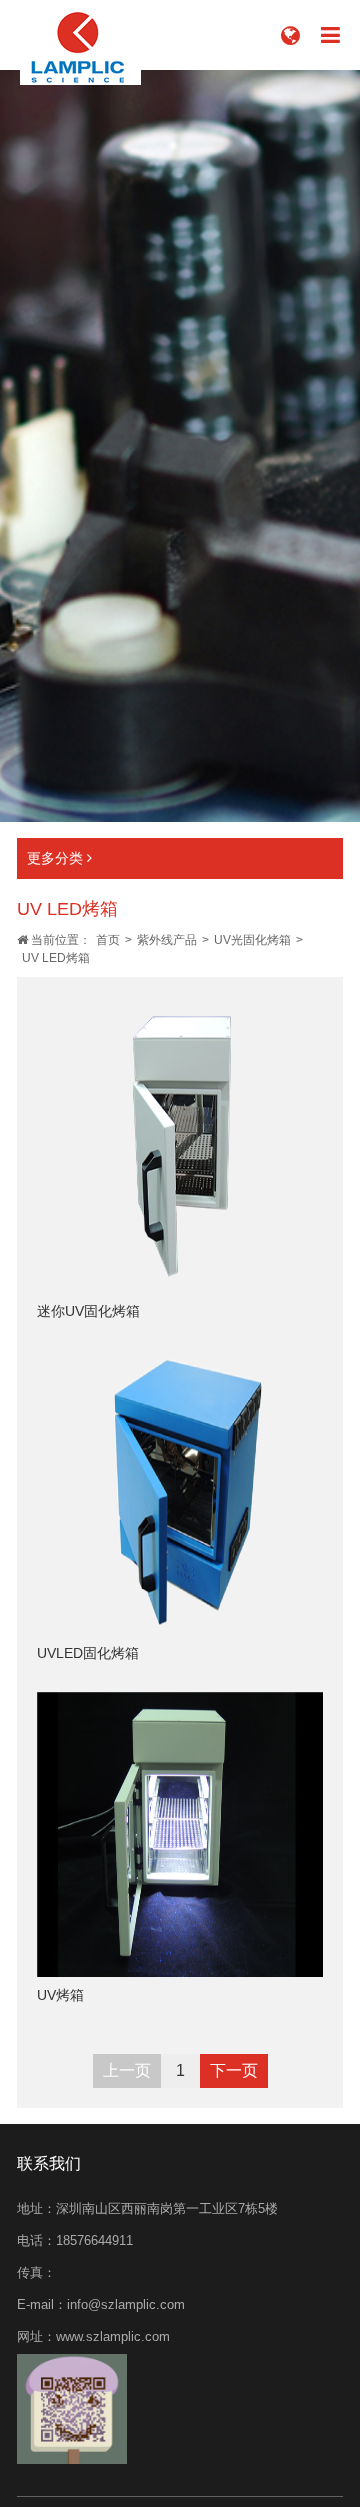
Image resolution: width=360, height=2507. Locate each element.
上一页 (127, 2070)
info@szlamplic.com (126, 2304)
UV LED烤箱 (56, 958)
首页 (108, 940)
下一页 (234, 2070)
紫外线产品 (167, 940)
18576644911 (94, 2240)
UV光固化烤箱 (252, 940)
